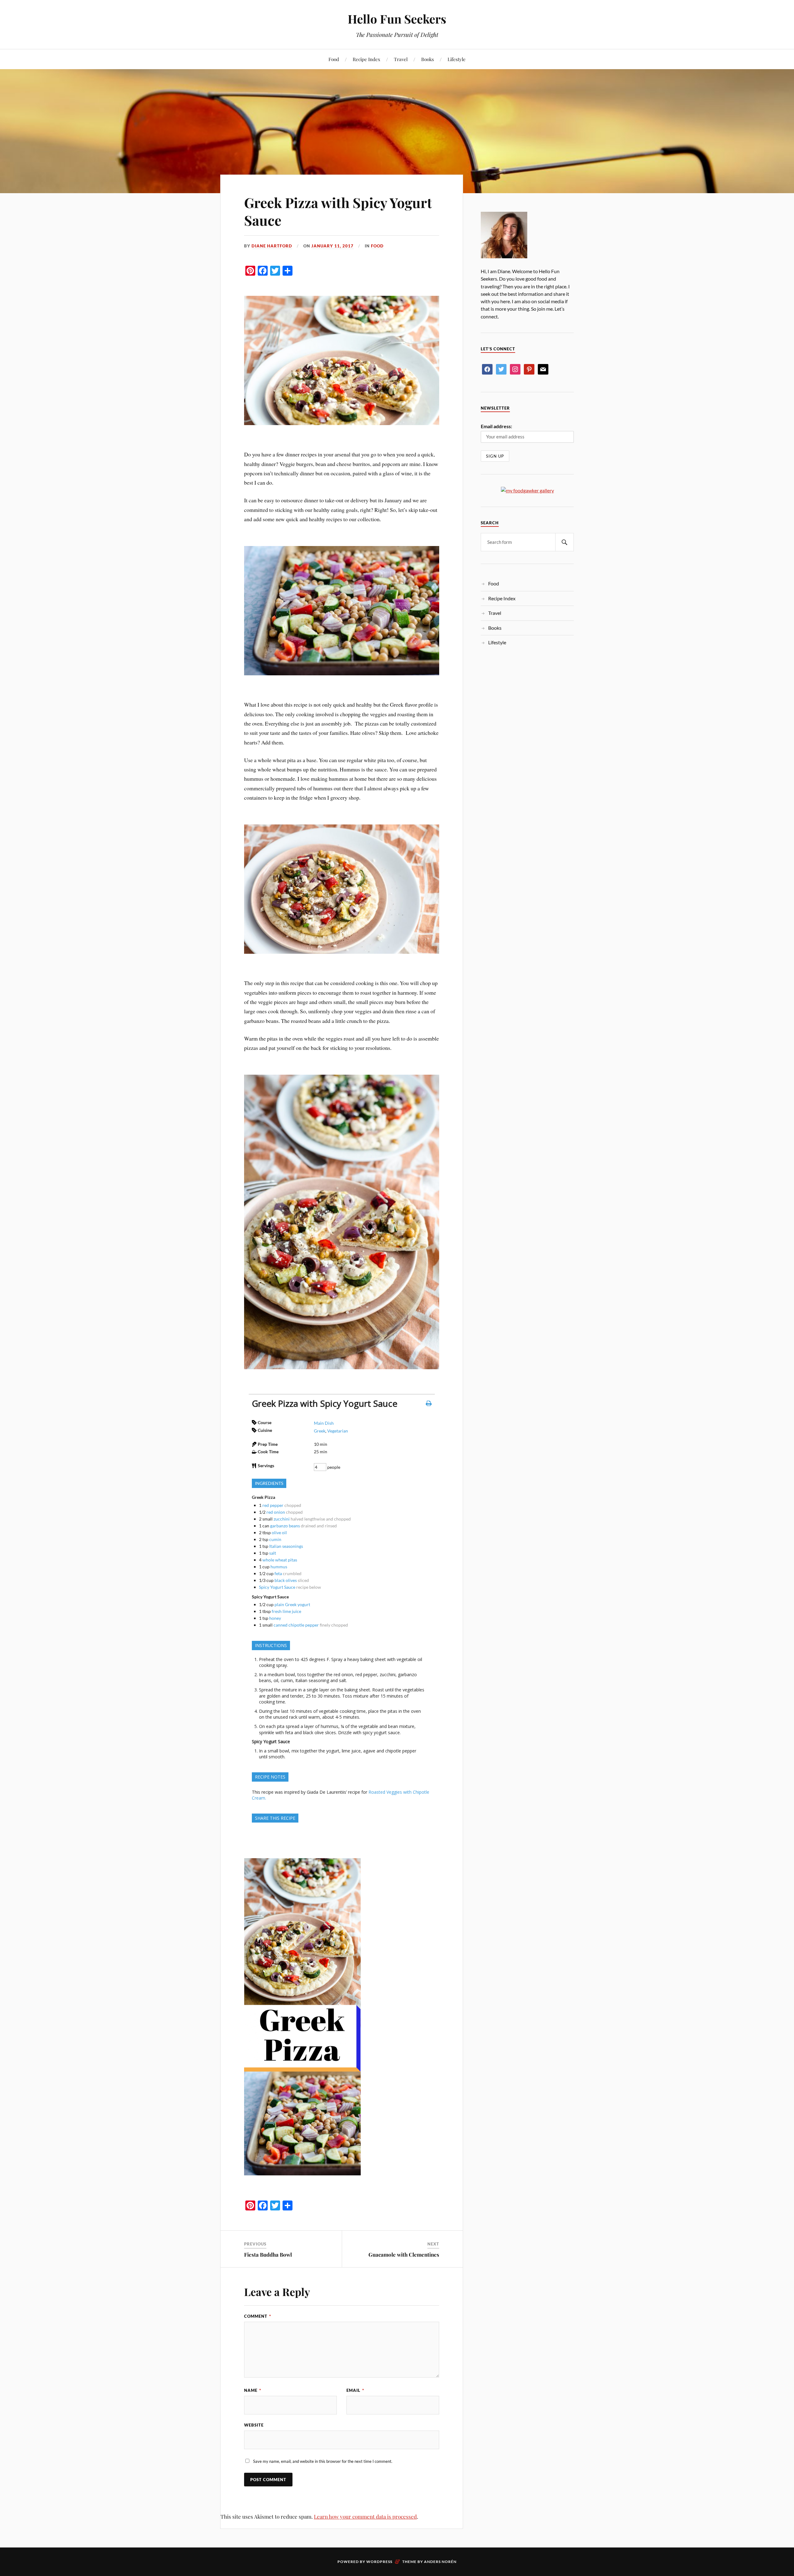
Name (253, 2390)
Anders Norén (440, 2562)
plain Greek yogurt (292, 1604)
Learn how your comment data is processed (365, 2516)
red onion (276, 1512)
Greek (320, 1431)
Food (334, 59)
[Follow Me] (501, 369)
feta (278, 1573)
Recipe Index (366, 59)
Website (254, 2425)
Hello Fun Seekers (397, 19)
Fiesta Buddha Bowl (268, 2254)
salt (273, 1553)
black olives (286, 1580)
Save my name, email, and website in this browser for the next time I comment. (323, 2461)
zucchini (282, 1519)
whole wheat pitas (280, 1560)
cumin (275, 1539)
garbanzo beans (285, 1526)
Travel (401, 59)
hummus (279, 1567)
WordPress (379, 2562)
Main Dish (324, 1423)
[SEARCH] (564, 542)
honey (275, 1618)
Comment (258, 2316)
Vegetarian (338, 1431)
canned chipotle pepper (296, 1625)
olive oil (279, 1532)
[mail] (543, 369)
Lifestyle (457, 59)
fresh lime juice (286, 1611)
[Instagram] (515, 369)
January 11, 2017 (332, 246)
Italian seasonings (286, 1546)
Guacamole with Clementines (404, 2254)
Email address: (496, 426)
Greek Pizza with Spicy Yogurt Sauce (338, 211)
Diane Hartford (272, 246)
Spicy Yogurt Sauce (277, 1587)
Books (428, 59)
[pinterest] (529, 369)
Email (355, 2390)
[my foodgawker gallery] (527, 490)
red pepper (273, 1505)
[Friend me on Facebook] (487, 369)
